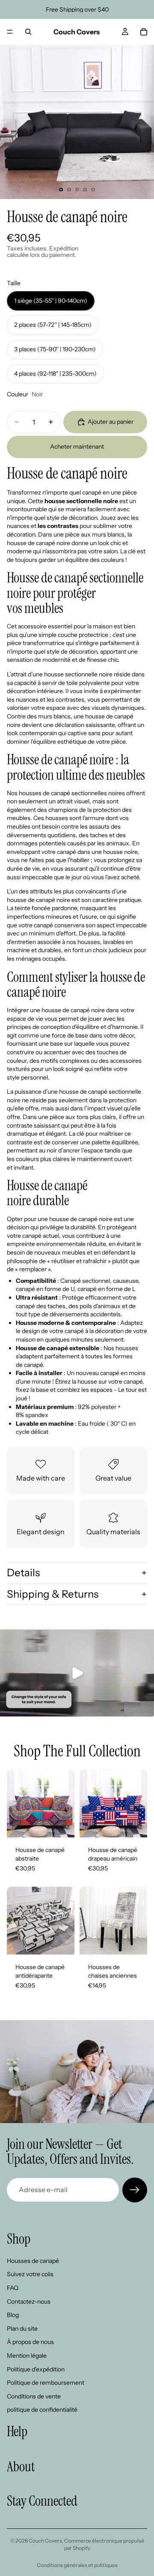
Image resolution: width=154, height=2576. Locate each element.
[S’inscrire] (135, 2190)
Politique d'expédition (36, 2369)
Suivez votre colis (30, 2274)
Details (23, 1573)
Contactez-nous (29, 2301)
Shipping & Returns (53, 1594)
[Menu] (10, 32)
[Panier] (144, 32)
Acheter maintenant (77, 446)
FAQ (13, 2288)
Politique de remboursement (46, 2383)
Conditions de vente (34, 2396)
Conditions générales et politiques (77, 2565)
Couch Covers (45, 2541)
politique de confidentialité (42, 2410)
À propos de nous (30, 2342)
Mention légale (27, 2356)
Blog (13, 2315)
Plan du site (22, 2328)
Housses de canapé (33, 2260)
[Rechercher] (28, 32)
